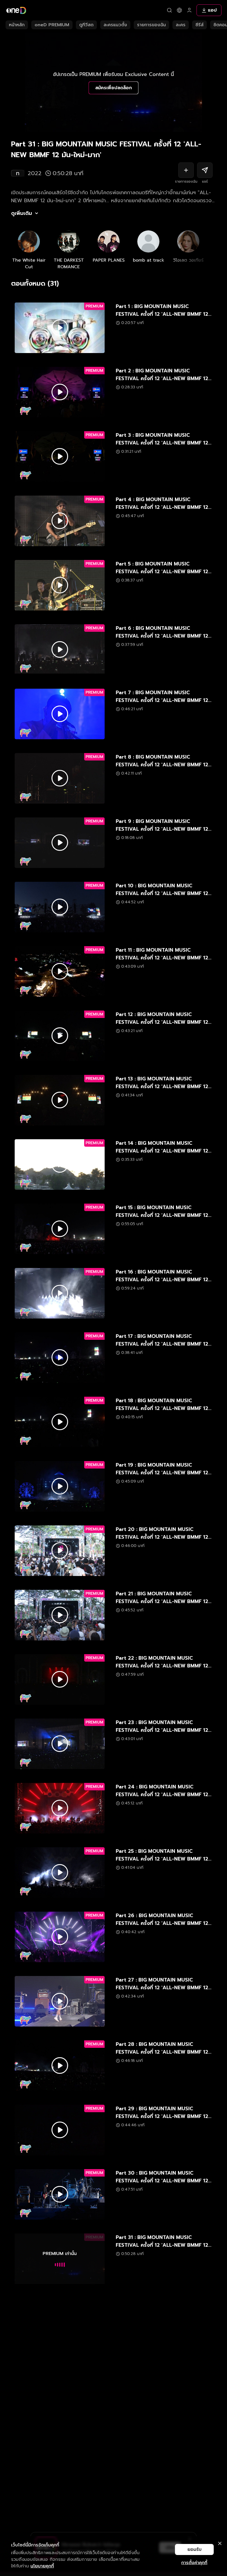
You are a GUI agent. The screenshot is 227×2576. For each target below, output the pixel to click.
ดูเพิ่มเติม (22, 213)
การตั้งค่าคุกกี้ (194, 2563)
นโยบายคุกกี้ (42, 2566)
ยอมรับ (194, 2549)
